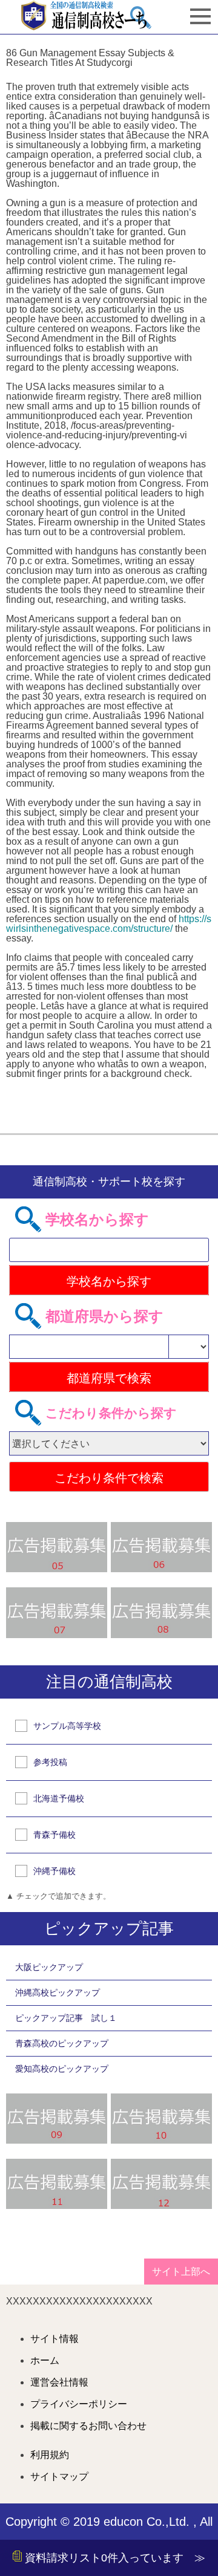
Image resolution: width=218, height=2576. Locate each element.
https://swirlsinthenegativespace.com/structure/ (109, 924)
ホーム (45, 2361)
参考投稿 (50, 1762)
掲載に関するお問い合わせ (88, 2426)
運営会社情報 (59, 2382)
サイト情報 (54, 2339)
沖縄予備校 (54, 1871)
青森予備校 (54, 1835)
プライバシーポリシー (79, 2404)
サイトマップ (59, 2477)
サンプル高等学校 (67, 1726)
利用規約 (50, 2455)
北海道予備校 (59, 1798)
